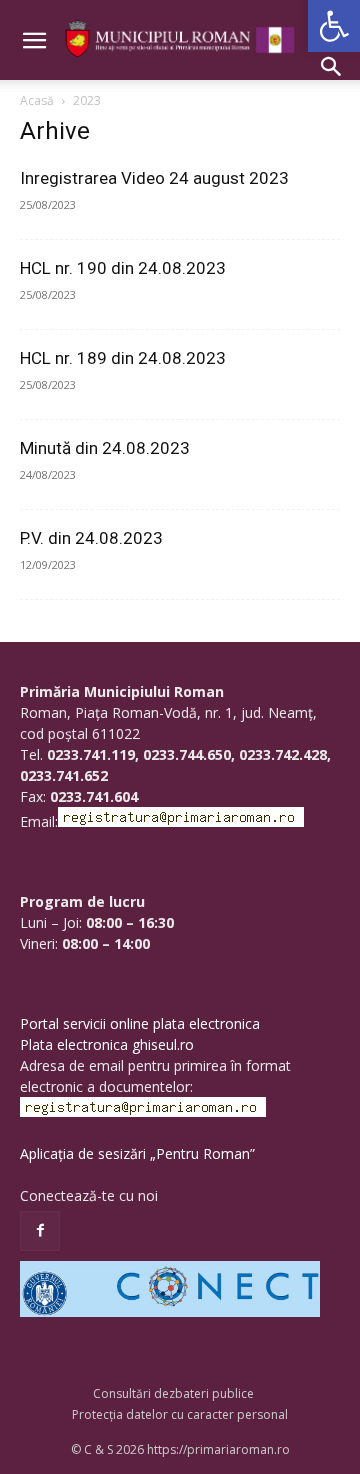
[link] (334, 26)
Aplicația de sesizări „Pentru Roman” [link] (137, 1153)
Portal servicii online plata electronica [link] (140, 1023)
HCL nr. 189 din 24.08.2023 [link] (123, 358)
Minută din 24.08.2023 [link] (105, 448)
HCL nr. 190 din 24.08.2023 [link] (123, 268)
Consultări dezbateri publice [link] (173, 1393)
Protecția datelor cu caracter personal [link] (180, 1414)
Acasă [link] (37, 100)
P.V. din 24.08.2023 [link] (91, 538)
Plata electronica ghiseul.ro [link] (107, 1044)
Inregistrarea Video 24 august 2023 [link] (154, 178)
